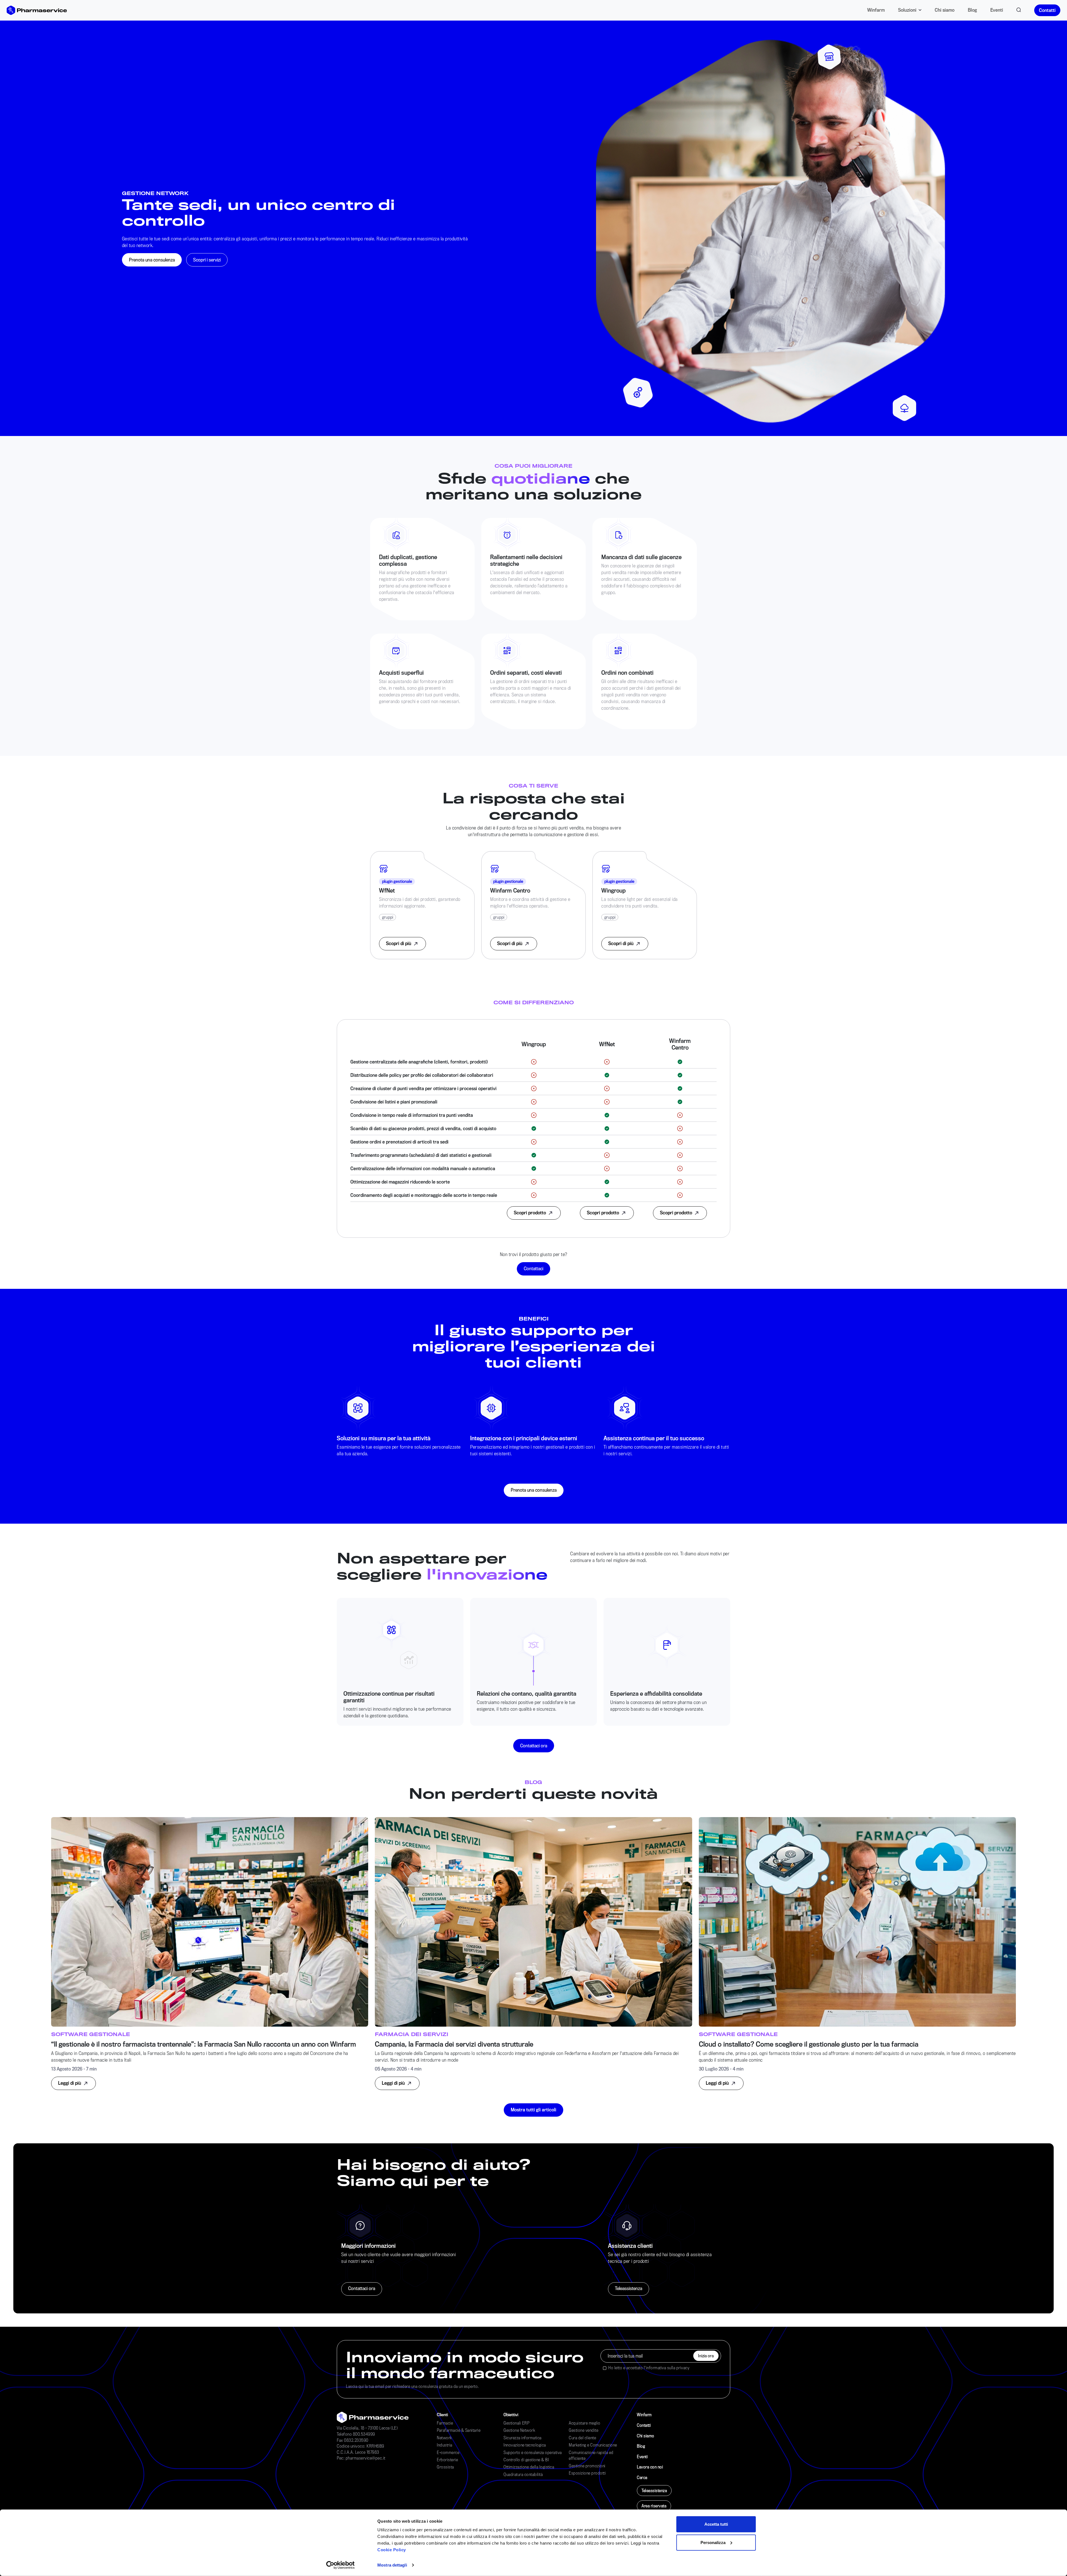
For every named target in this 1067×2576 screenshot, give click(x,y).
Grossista (445, 2467)
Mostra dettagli (392, 2565)
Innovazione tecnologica (525, 2445)
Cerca (642, 2477)
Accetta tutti (716, 2524)
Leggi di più (70, 2083)
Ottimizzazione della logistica (529, 2467)
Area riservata (654, 2506)
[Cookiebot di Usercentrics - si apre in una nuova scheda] (341, 2565)
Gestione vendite (584, 2430)
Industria (445, 2445)
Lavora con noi (650, 2467)
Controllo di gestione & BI (526, 2460)
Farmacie (445, 2423)
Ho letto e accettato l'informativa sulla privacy (649, 2368)
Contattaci (533, 1268)
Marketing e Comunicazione (593, 2445)
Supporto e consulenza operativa (533, 2452)
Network (444, 2438)
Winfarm (876, 10)
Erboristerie (447, 2460)
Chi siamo (945, 10)
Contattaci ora (534, 1746)
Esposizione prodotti (587, 2473)
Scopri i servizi (207, 260)
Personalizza (713, 2542)
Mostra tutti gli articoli (533, 2110)
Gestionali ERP (516, 2423)
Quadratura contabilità (523, 2474)
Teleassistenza (629, 2288)
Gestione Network (519, 2430)
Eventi (997, 10)
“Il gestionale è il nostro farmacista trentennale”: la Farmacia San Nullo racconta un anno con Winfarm (204, 2044)
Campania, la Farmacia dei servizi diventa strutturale (454, 2044)
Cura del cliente (582, 2438)
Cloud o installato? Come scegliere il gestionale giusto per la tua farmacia (809, 2044)
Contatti (1047, 10)
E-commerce (448, 2452)
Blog (972, 10)
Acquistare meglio (585, 2423)
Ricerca (1019, 9)
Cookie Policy (392, 2550)
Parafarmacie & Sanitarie (459, 2430)
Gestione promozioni (587, 2466)
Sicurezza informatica (523, 2438)
